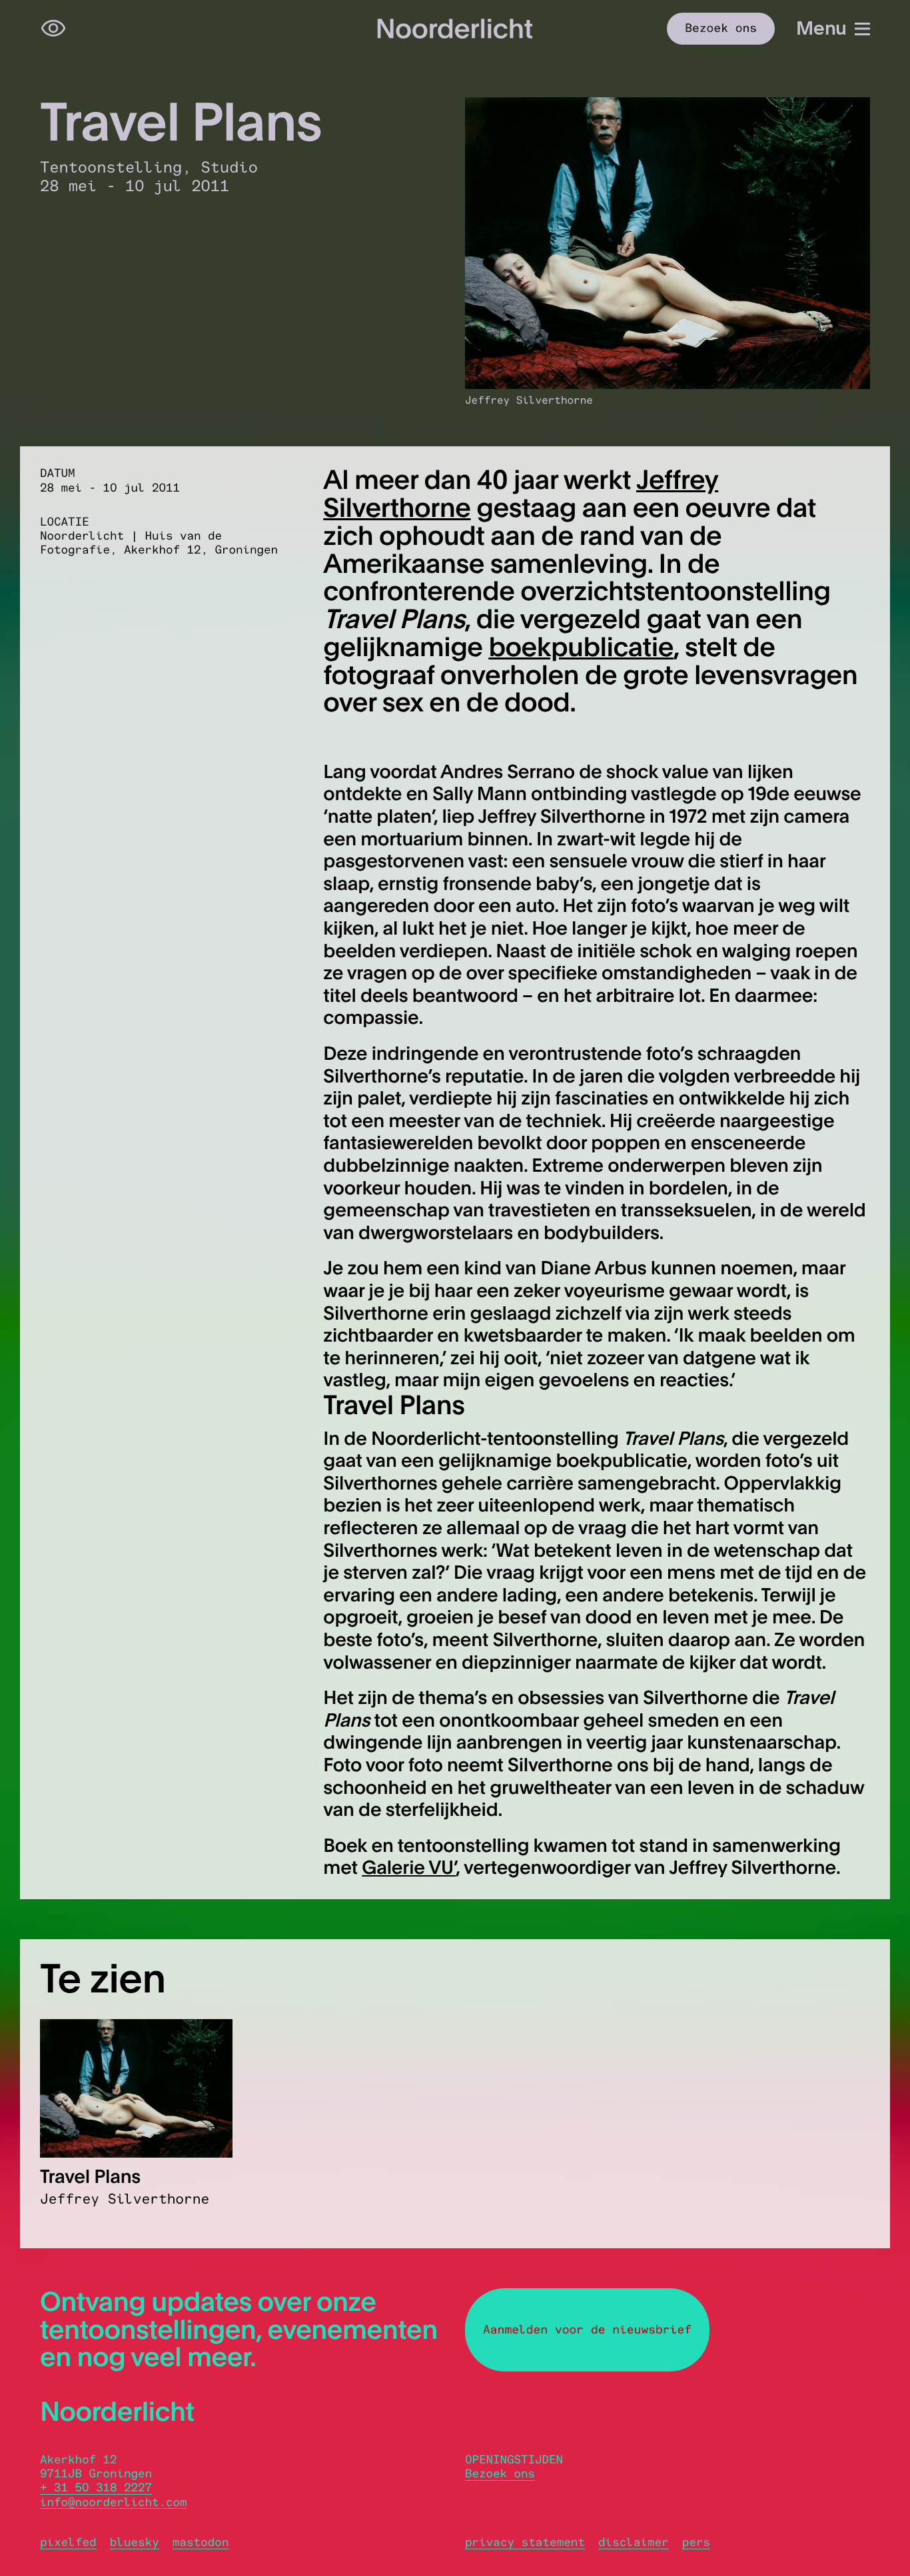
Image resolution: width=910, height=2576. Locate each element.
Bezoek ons (500, 2474)
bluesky (135, 2542)
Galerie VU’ (409, 1867)
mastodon (201, 2542)
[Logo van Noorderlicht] (455, 28)
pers (696, 2542)
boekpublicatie (581, 647)
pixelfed (68, 2542)
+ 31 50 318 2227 (96, 2488)
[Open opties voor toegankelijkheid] (53, 29)
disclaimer (634, 2542)
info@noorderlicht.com (113, 2502)
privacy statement (525, 2542)
